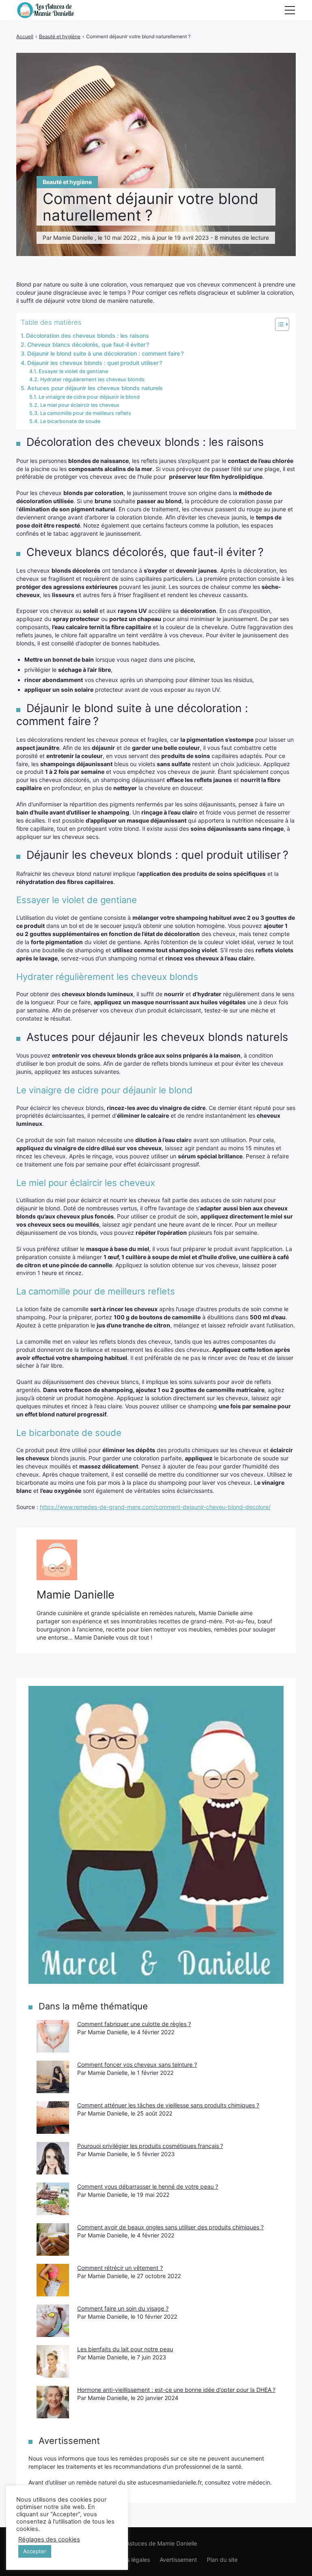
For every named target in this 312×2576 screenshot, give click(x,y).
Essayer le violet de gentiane (73, 371)
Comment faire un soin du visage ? (123, 2308)
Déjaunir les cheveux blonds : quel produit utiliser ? (95, 363)
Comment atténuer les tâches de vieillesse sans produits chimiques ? (168, 2105)
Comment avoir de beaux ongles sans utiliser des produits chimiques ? (170, 2227)
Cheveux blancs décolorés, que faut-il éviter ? (88, 344)
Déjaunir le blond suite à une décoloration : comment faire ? (105, 353)
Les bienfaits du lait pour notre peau (125, 2349)
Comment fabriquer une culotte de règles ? (134, 2024)
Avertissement (178, 2560)
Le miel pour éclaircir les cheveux (80, 405)
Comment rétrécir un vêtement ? (120, 2268)
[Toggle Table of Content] (278, 324)
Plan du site (222, 2560)
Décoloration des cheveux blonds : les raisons (88, 336)
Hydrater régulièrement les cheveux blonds (92, 379)
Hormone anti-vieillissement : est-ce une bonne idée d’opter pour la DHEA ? (176, 2390)
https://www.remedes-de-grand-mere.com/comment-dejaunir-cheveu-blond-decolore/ (155, 1507)
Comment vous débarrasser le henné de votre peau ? (148, 2186)
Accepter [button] (35, 2551)
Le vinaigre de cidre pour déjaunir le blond (89, 397)
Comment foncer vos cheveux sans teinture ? (137, 2064)
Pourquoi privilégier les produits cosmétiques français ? (150, 2146)
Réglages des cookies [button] (49, 2539)
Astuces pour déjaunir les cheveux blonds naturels (95, 388)
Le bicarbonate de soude (70, 421)
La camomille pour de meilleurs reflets (86, 413)
